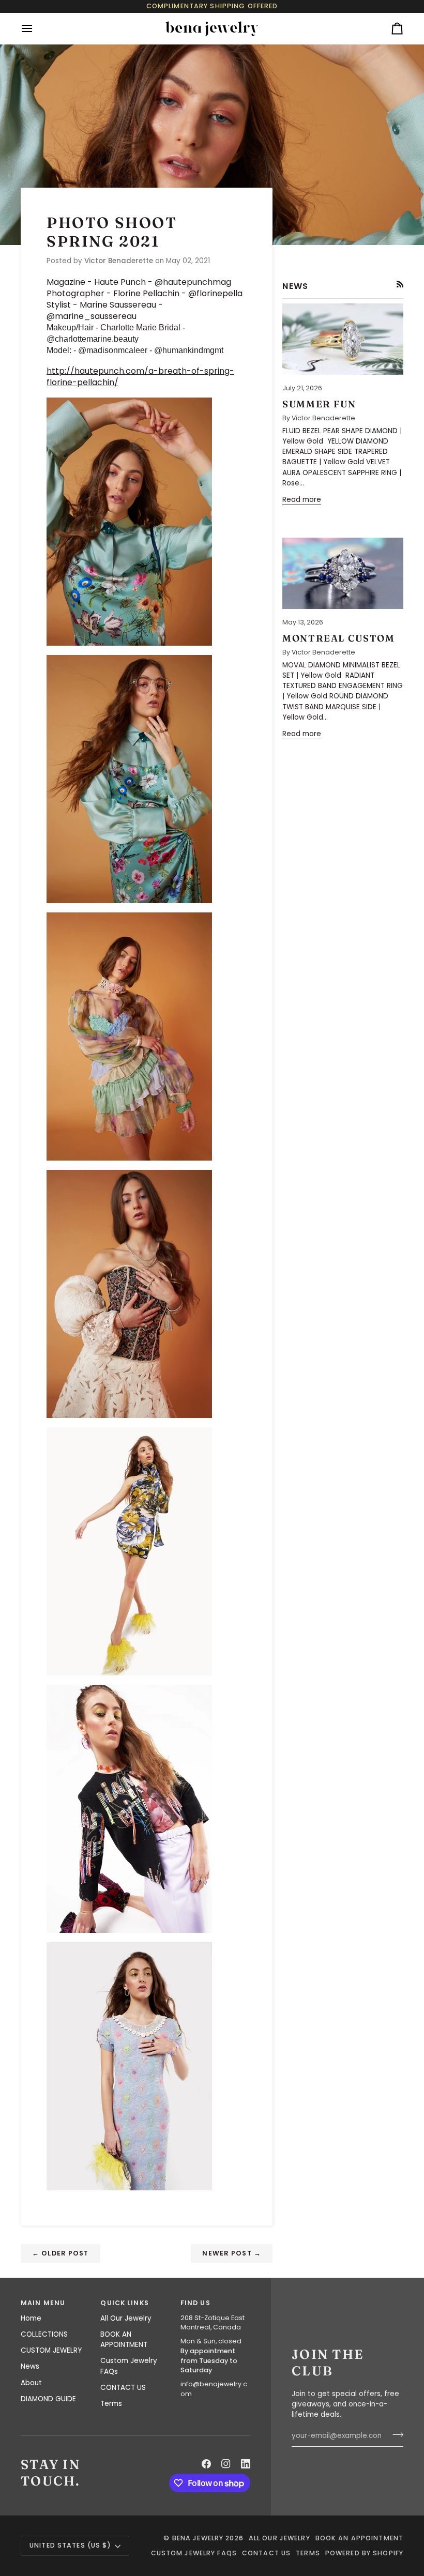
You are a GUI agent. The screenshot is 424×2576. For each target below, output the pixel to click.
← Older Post (60, 2253)
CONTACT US (123, 2388)
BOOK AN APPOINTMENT (124, 2339)
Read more (302, 500)
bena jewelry (198, 2538)
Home (31, 2318)
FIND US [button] (195, 2303)
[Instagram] (226, 2464)
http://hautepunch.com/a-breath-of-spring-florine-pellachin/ (140, 377)
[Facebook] (206, 2464)
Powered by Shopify (364, 2553)
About (31, 2383)
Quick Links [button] (124, 2303)
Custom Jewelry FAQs (194, 2553)
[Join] (395, 2434)
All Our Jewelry (126, 2318)
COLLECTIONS (44, 2334)
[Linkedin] (246, 2464)
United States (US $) (71, 2545)
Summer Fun (319, 404)
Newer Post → (232, 2253)
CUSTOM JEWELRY (51, 2350)
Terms (111, 2404)
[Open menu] (36, 28)
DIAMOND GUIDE (48, 2399)
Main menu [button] (43, 2303)
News (30, 2366)
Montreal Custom (338, 638)
